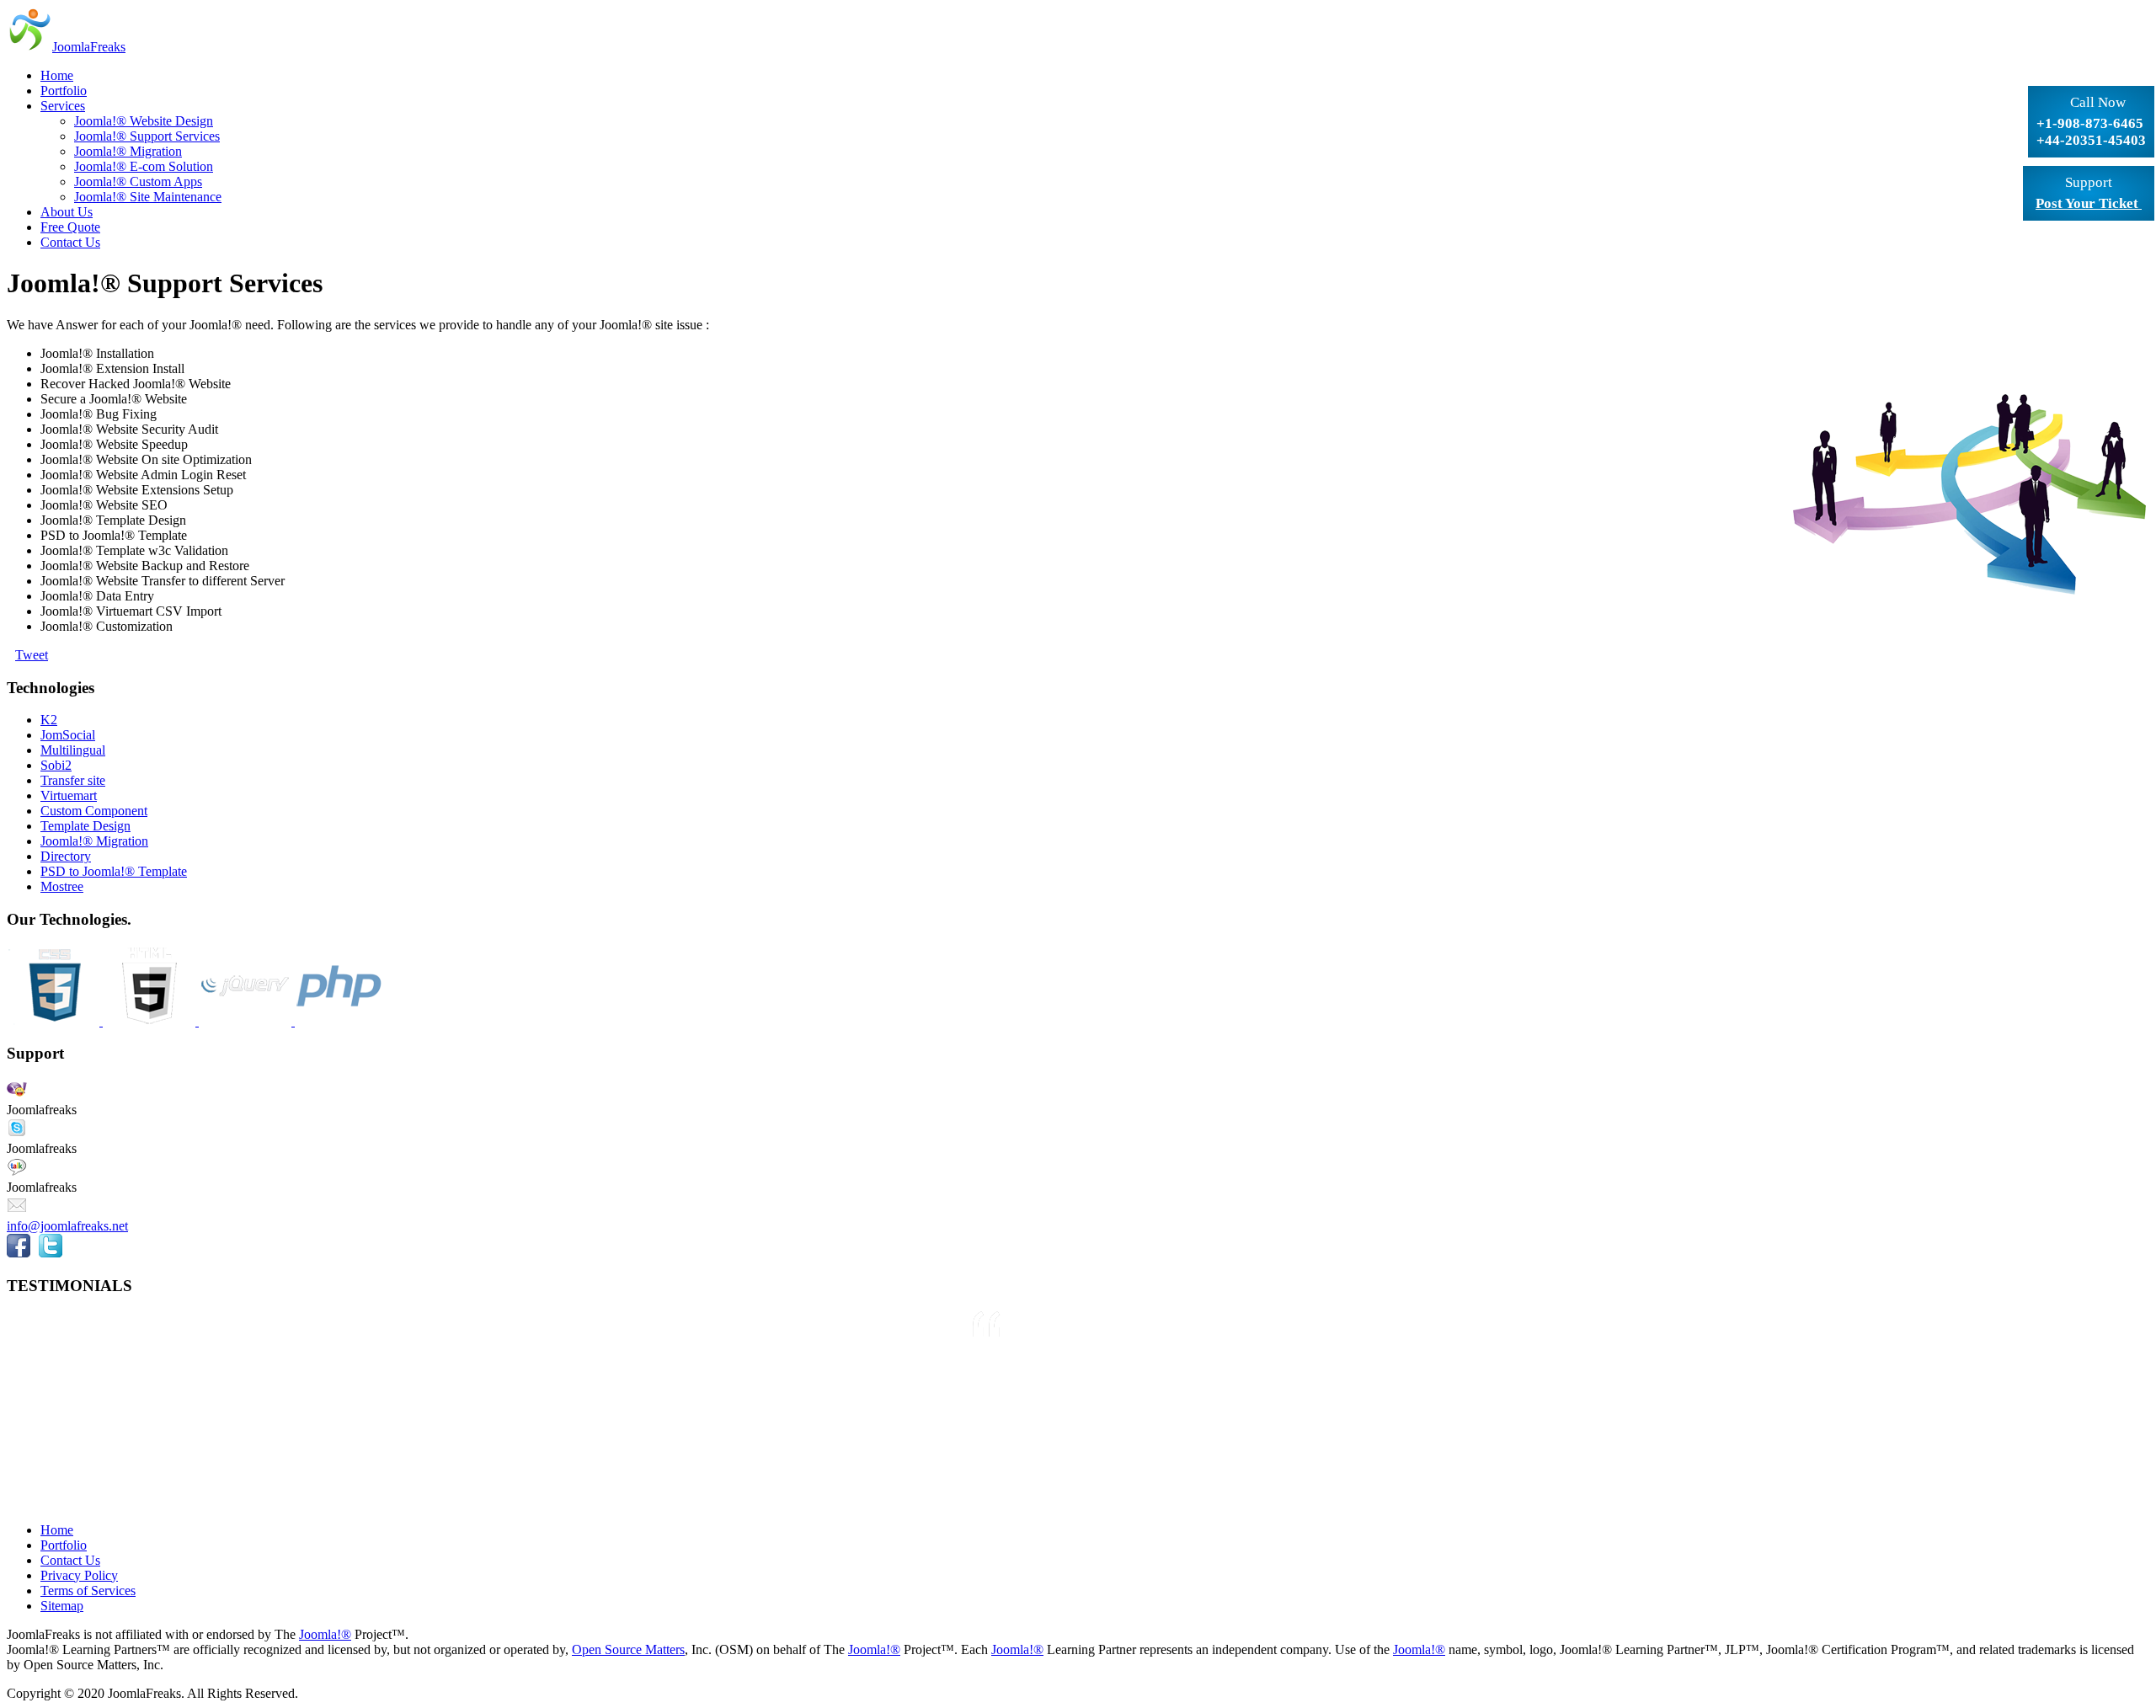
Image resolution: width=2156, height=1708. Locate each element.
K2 (49, 720)
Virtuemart (69, 795)
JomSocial (68, 735)
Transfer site (73, 780)
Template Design (85, 826)
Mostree (62, 886)
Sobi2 (56, 765)
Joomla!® (325, 1634)
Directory (66, 856)
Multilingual (73, 750)
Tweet (32, 655)
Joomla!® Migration (94, 841)
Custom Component (94, 811)
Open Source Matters (628, 1649)
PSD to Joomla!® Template (114, 871)
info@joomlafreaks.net (67, 1226)
